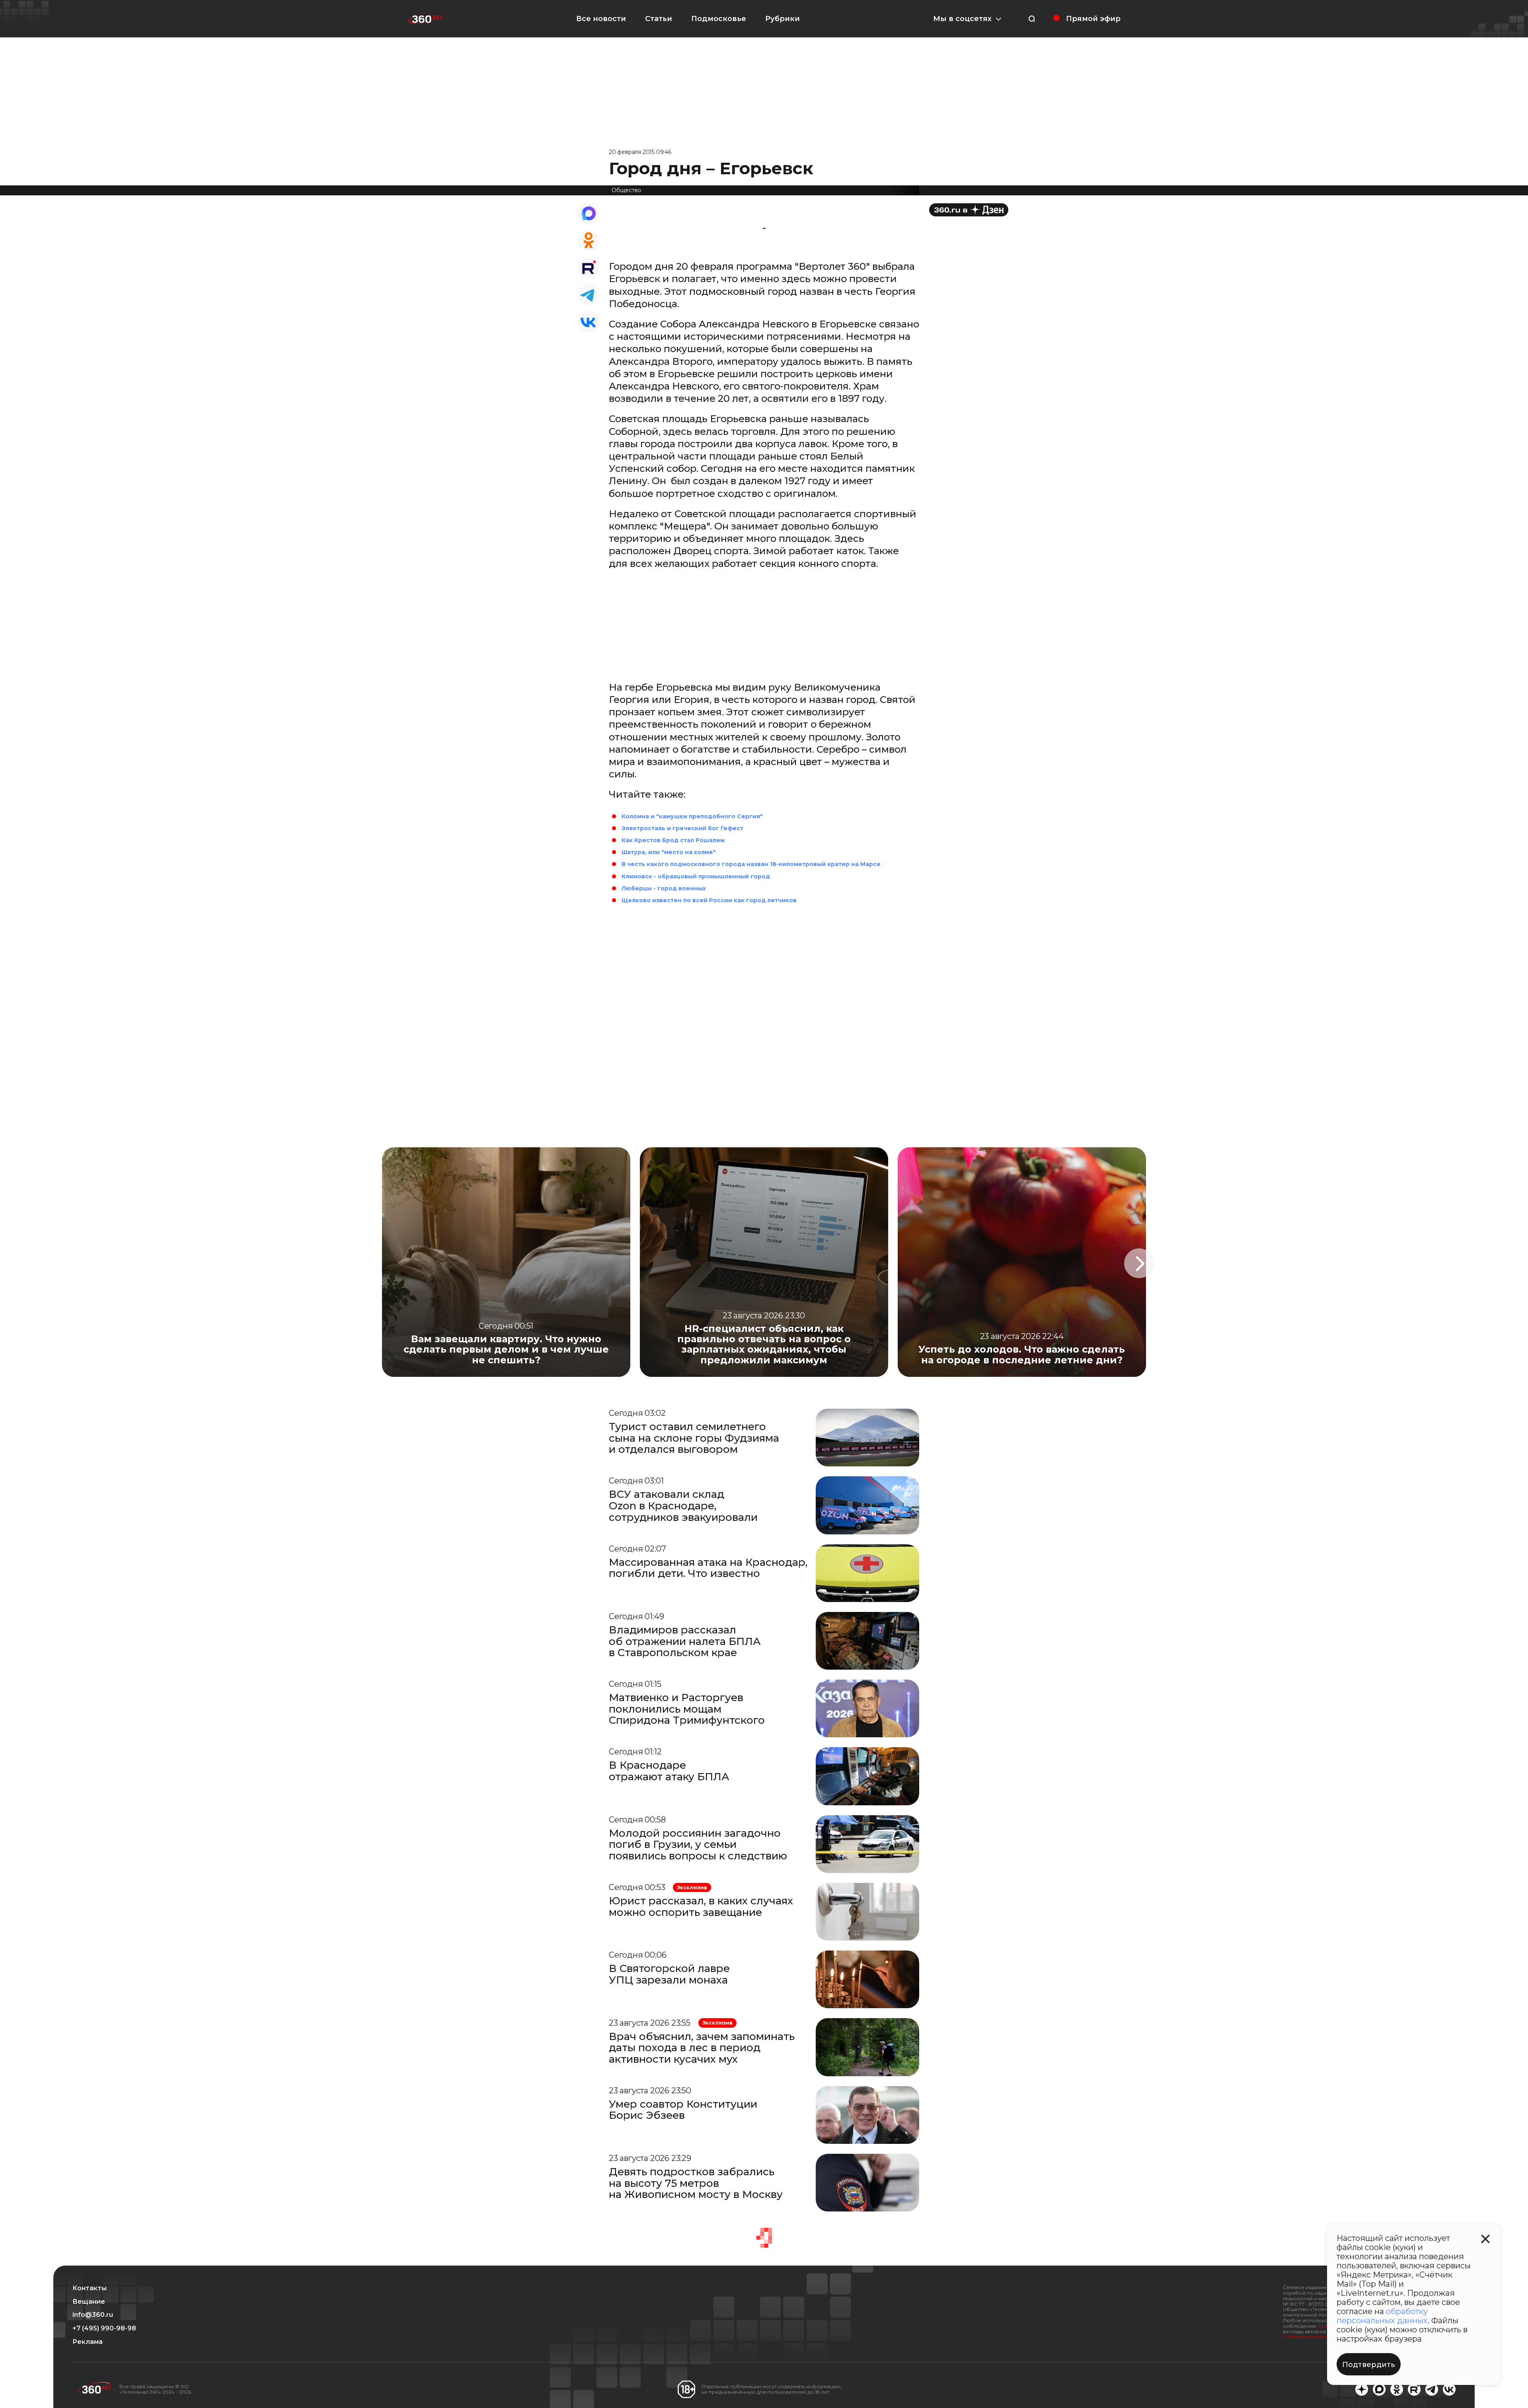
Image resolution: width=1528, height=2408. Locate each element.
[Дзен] (969, 210)
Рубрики (783, 19)
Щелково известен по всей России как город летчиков (709, 900)
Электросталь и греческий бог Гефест (682, 828)
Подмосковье (719, 19)
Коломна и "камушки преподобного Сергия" (692, 816)
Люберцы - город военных (664, 888)
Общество (627, 190)
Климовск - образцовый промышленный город (696, 876)
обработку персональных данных (1382, 2316)
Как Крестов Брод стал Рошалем (673, 840)
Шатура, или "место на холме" (669, 852)
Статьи (659, 19)
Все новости (601, 19)
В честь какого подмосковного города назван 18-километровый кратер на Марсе (751, 864)
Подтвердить (1369, 2365)
